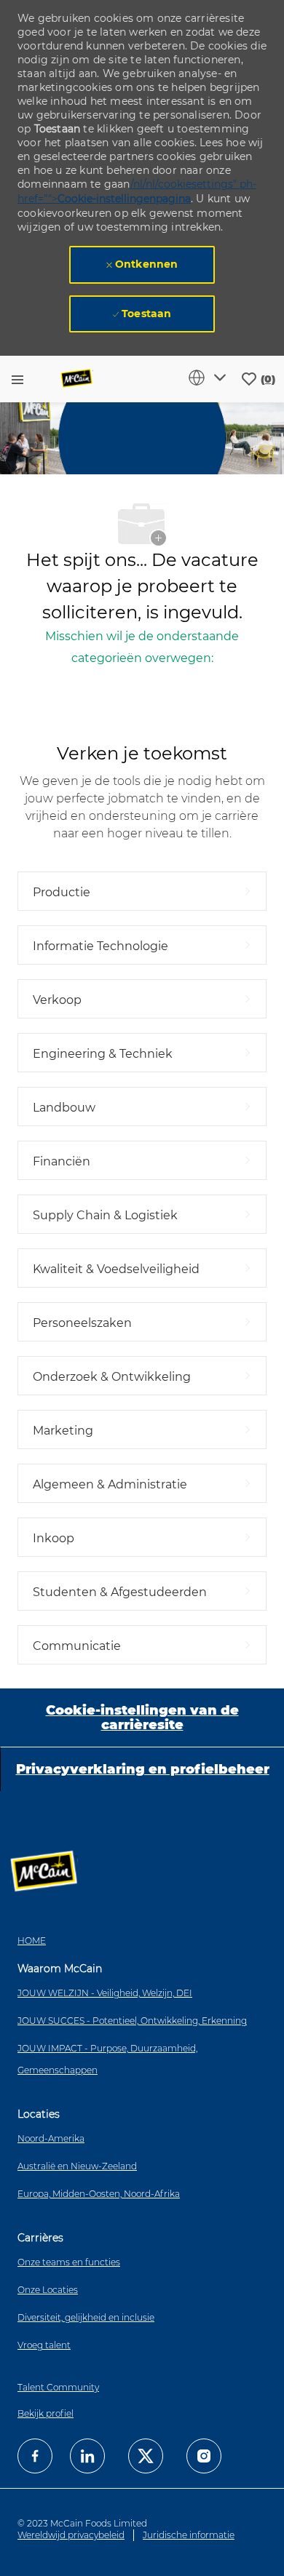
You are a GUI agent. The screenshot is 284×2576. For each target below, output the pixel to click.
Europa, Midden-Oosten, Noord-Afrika (99, 2194)
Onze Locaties (48, 2290)
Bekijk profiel (46, 2413)
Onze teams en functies (69, 2262)
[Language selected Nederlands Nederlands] (210, 378)
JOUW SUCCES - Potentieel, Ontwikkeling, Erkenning (132, 2021)
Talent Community (58, 2387)
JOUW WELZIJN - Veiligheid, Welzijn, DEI (105, 1993)
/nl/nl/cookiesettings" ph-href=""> (137, 191)
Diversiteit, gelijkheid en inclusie (86, 2317)
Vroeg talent (44, 2345)
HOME (32, 1941)
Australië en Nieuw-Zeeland (77, 2166)
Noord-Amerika (51, 2138)
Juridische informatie (189, 2535)
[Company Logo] (77, 379)
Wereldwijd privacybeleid (71, 2535)
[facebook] (35, 2456)
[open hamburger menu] (17, 379)
